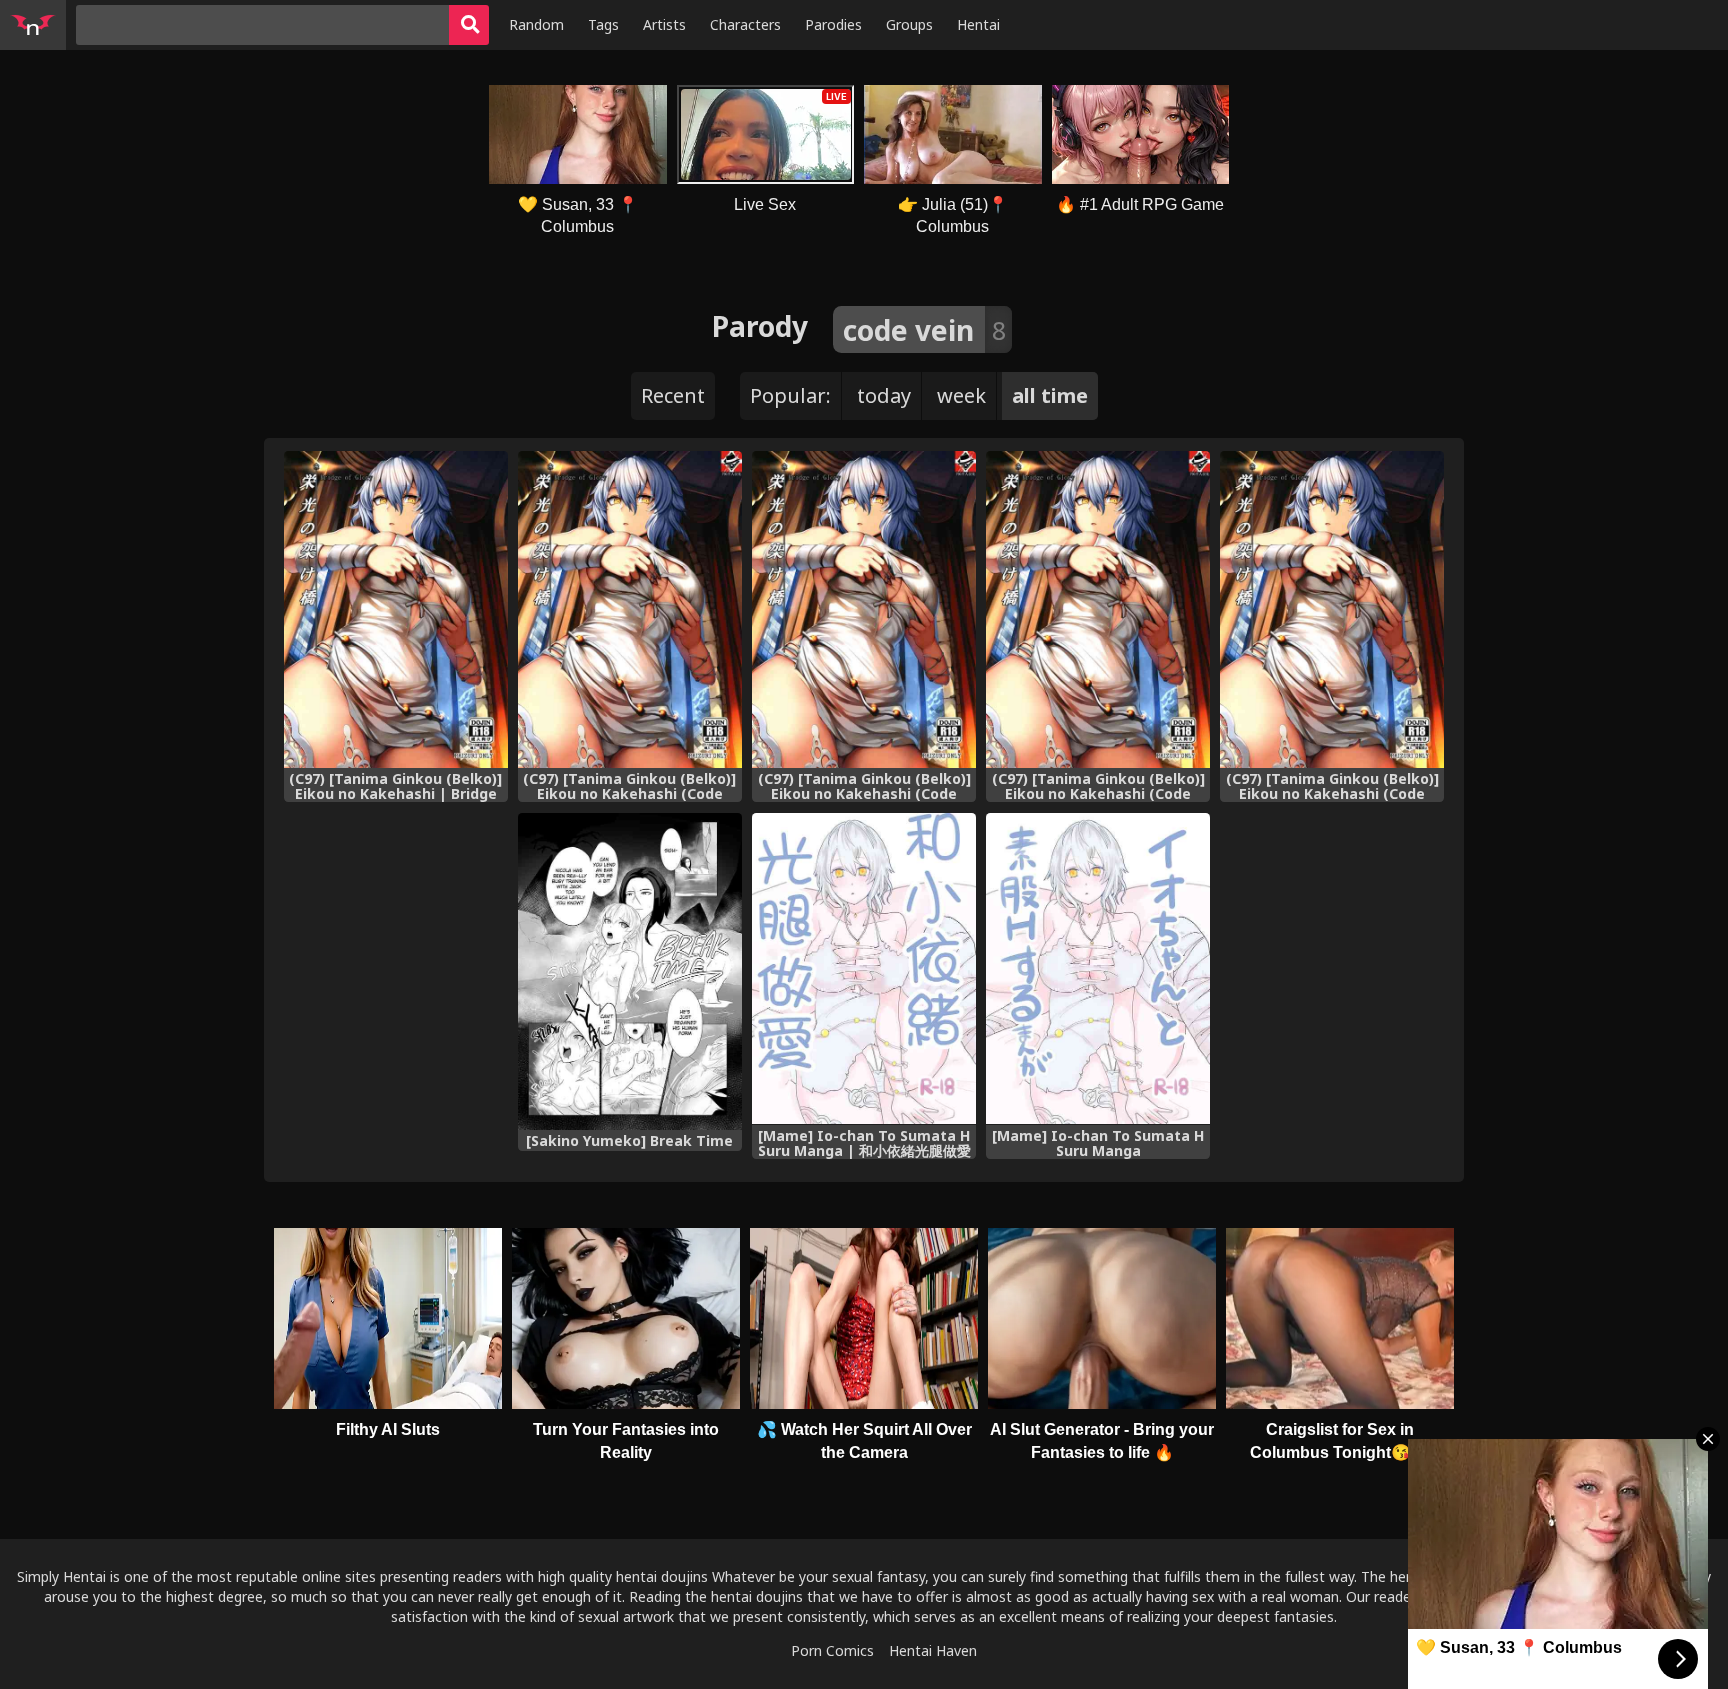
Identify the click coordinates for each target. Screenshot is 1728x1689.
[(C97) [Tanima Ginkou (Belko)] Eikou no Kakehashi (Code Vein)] (1332, 609)
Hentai (978, 24)
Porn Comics (832, 1650)
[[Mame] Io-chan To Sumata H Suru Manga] (1098, 969)
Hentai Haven (933, 1650)
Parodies (833, 24)
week (961, 395)
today (884, 395)
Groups (909, 24)
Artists (664, 24)
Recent (673, 395)
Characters (745, 24)
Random (536, 24)
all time (1050, 395)
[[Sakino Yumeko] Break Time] (630, 971)
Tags (603, 24)
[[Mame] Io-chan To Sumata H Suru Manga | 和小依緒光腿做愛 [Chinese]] (864, 969)
